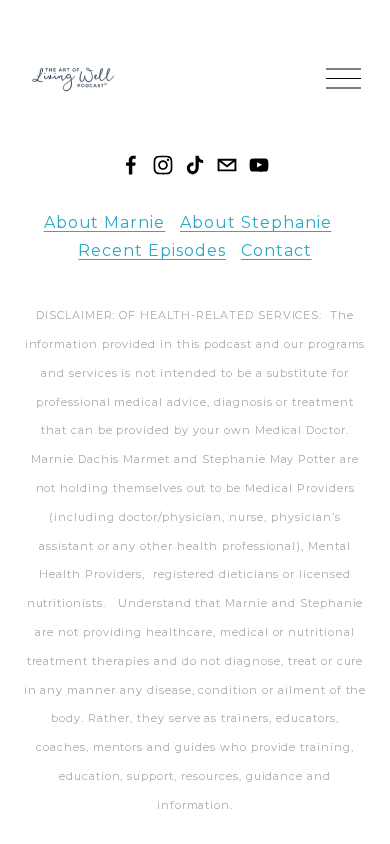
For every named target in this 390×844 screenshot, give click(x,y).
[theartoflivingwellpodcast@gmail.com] (227, 165)
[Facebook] (131, 165)
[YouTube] (259, 165)
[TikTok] (195, 165)
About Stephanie (255, 222)
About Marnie (105, 222)
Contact (276, 250)
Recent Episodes (151, 250)
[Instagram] (163, 165)
